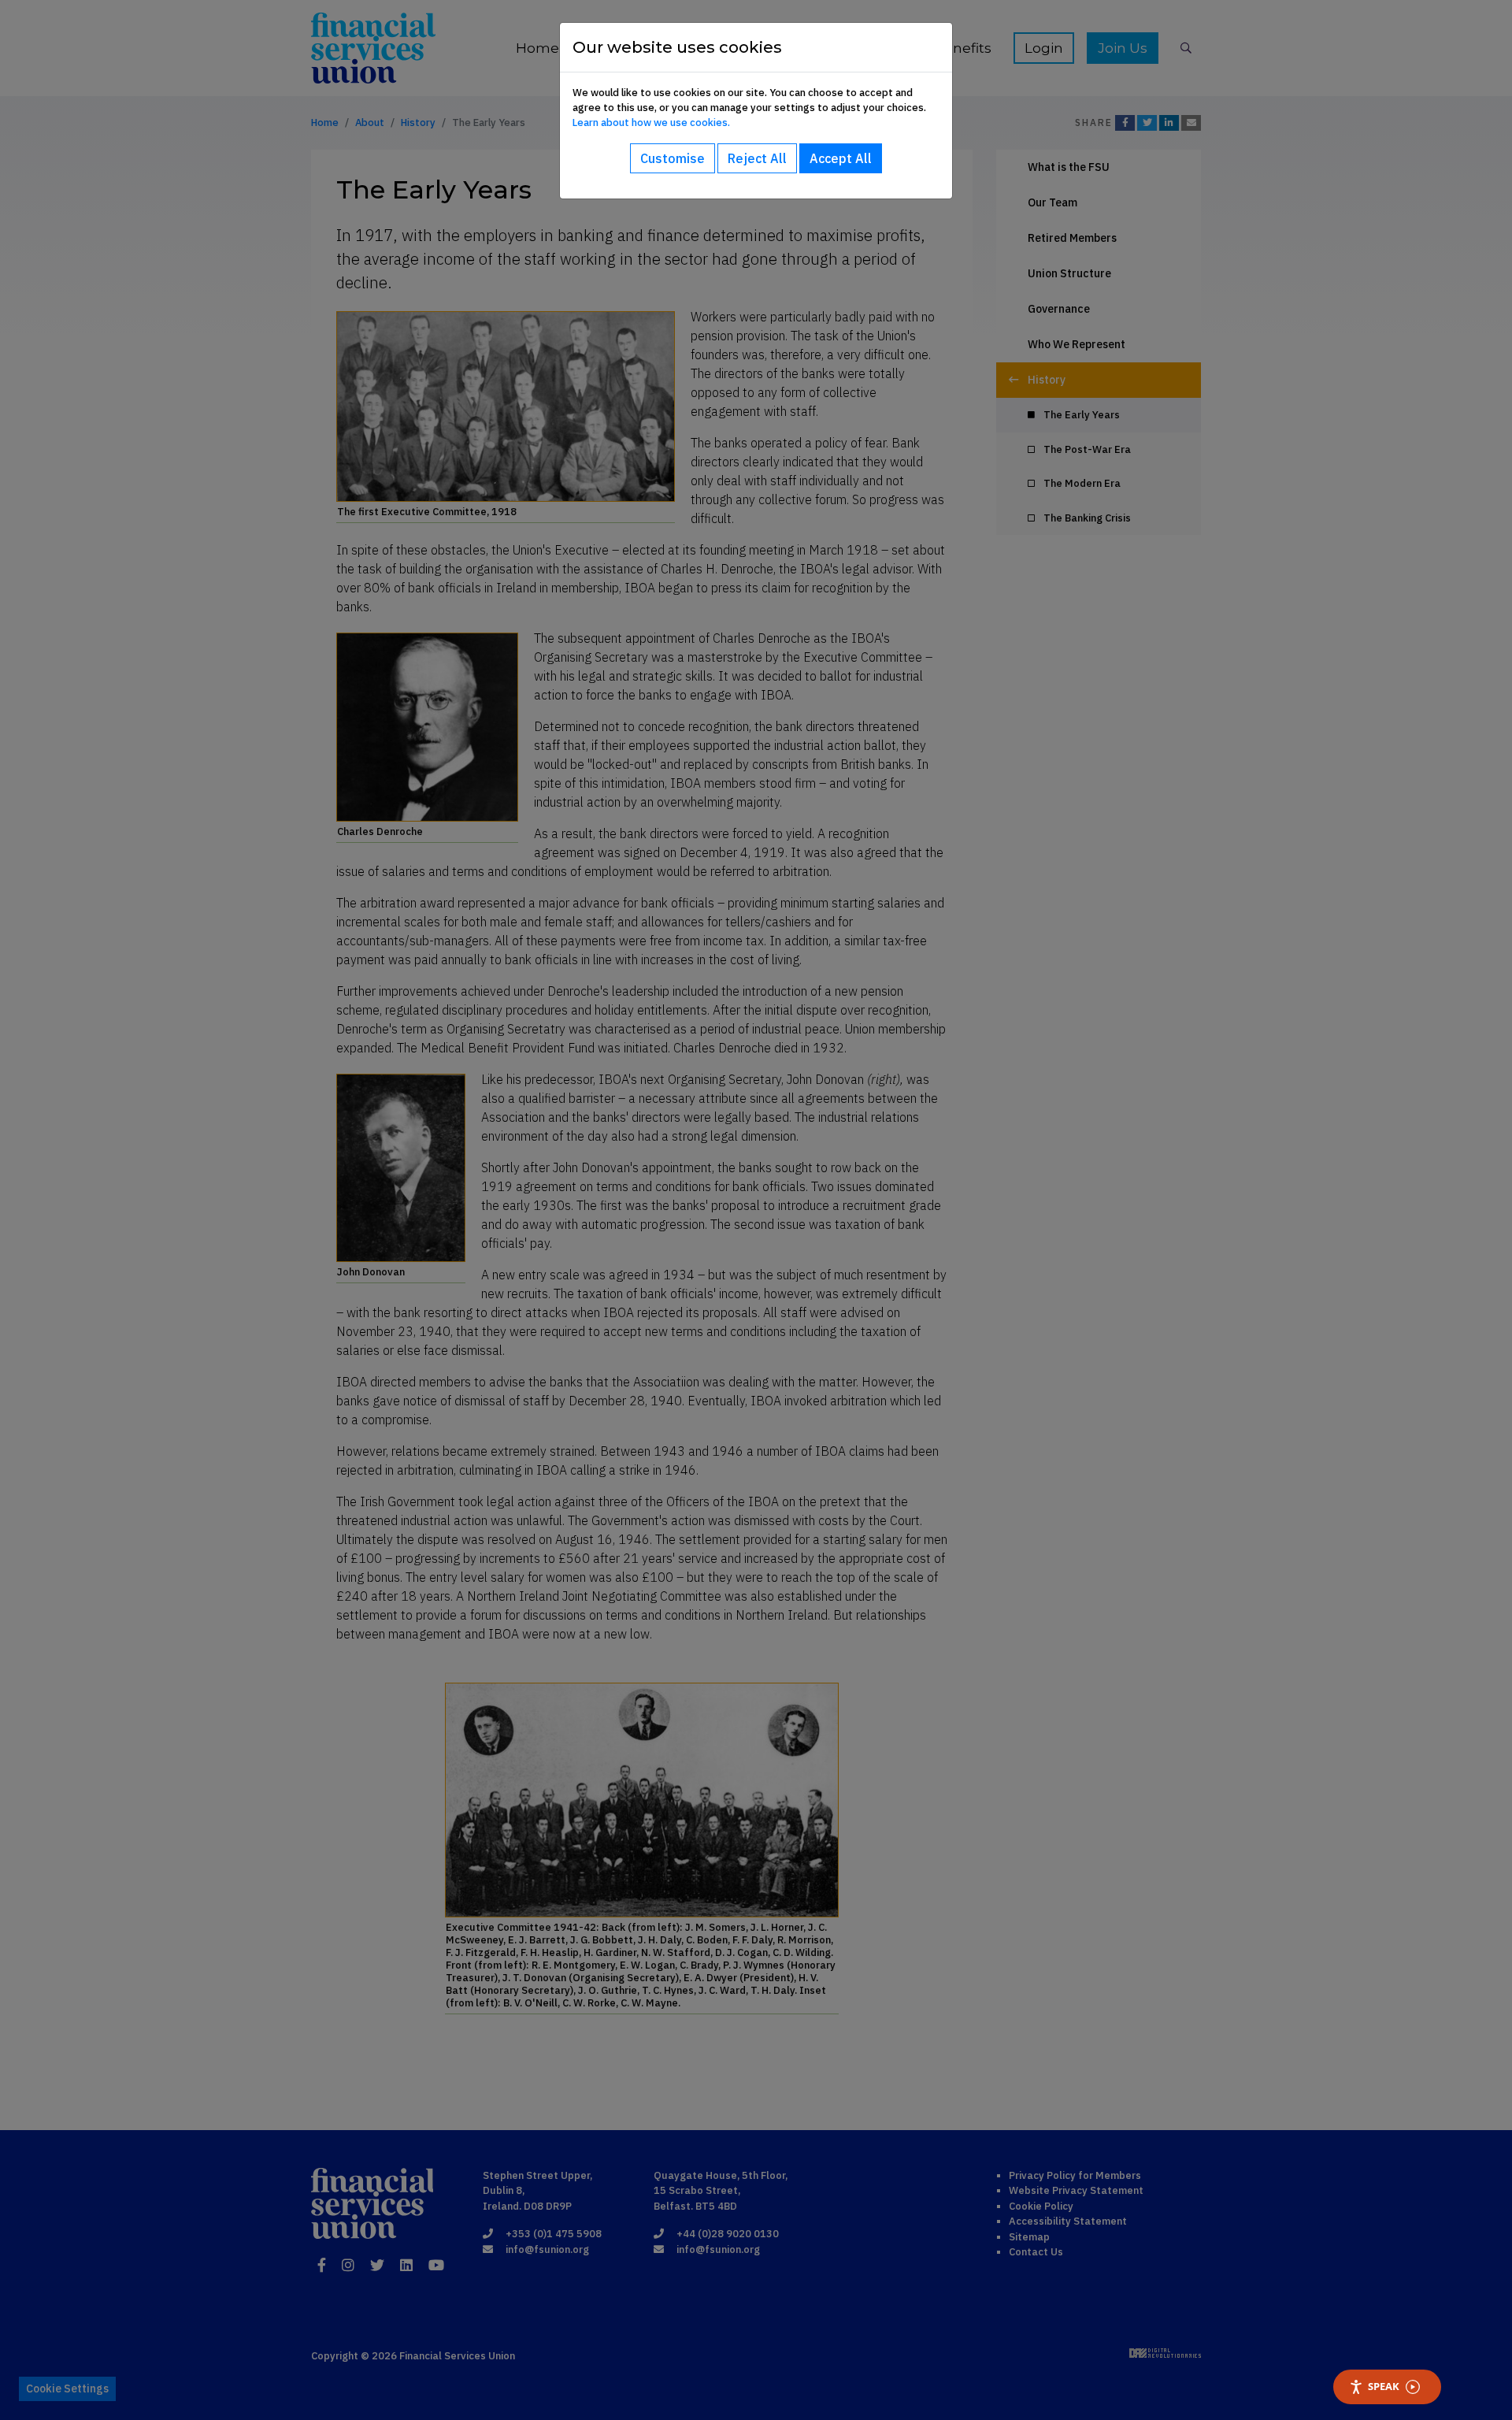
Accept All (841, 158)
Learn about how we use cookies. (651, 122)
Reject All (757, 158)
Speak (1384, 2386)
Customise (673, 158)
